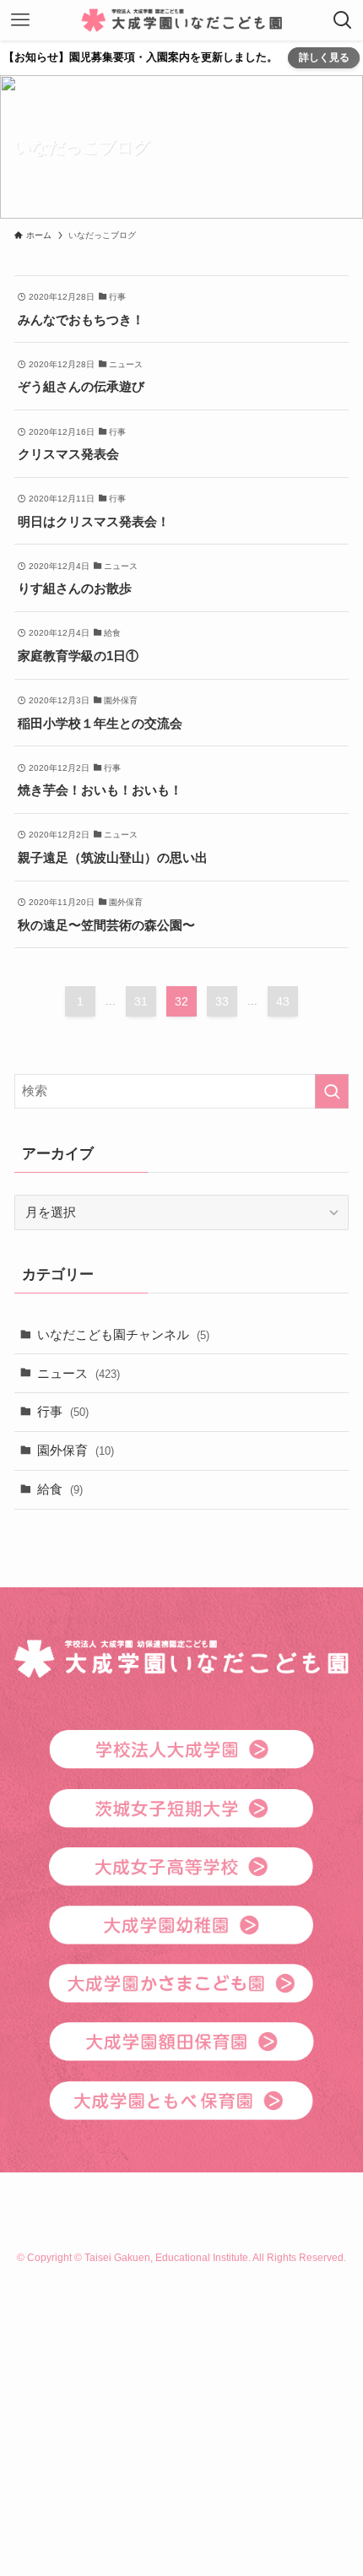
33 (222, 1001)
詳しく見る (324, 57)
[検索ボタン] (343, 20)
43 (283, 1001)
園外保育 (76, 1450)
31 (141, 1001)
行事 (63, 1411)
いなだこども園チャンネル (123, 1334)
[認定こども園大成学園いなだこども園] (182, 20)
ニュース (79, 1373)
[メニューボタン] (20, 20)
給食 (60, 1489)
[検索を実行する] (332, 1091)
